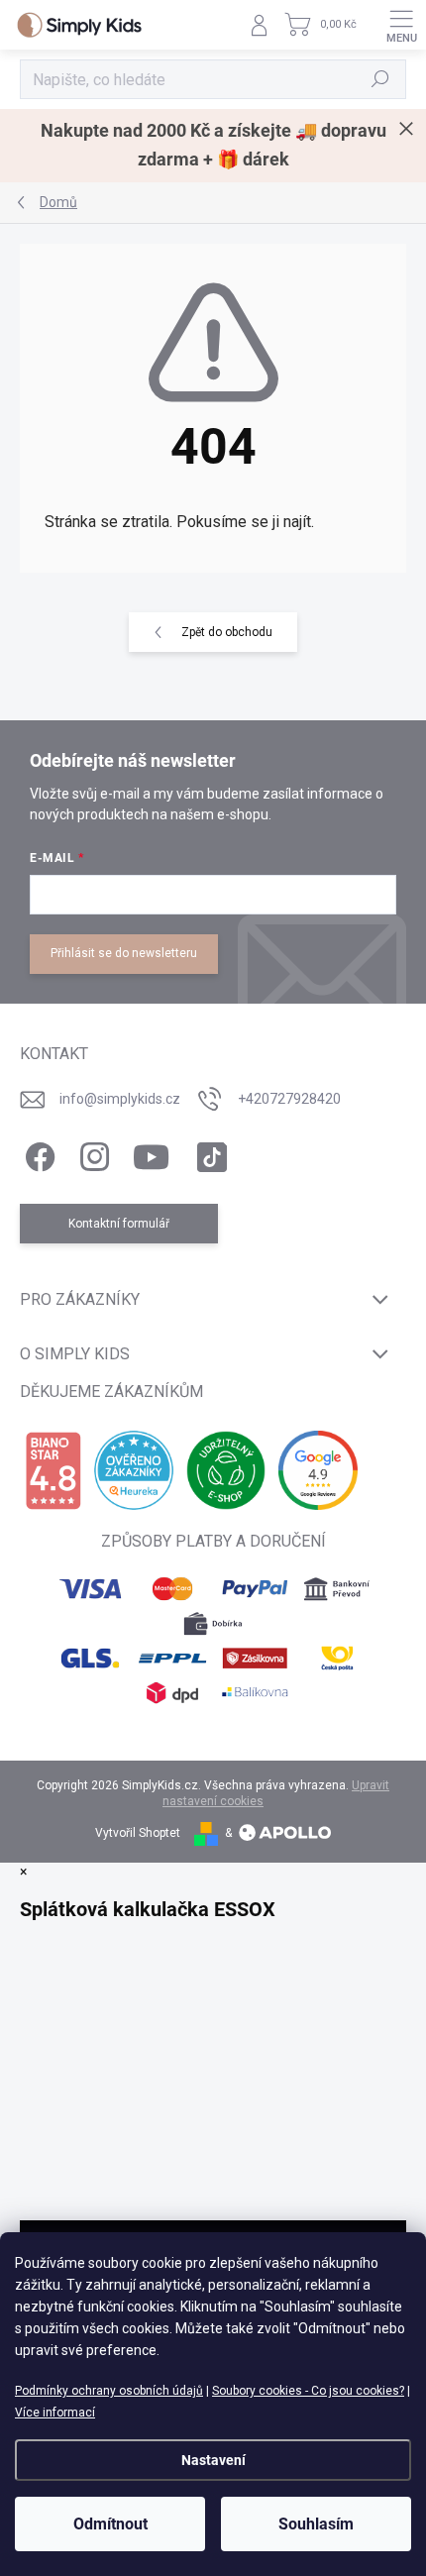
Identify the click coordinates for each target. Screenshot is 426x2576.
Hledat (380, 79)
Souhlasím (316, 2524)
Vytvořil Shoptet (138, 1833)
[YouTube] (151, 1153)
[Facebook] (37, 1153)
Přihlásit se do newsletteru (124, 953)
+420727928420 (289, 1099)
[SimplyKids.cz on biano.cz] (53, 1471)
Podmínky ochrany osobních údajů (109, 2391)
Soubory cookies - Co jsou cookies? (308, 2391)
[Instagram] (92, 1153)
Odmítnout (110, 2524)
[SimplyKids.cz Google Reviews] (318, 1470)
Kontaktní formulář (119, 1224)
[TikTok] (209, 1153)
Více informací (55, 2413)
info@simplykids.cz (120, 1099)
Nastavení (213, 2460)
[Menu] (401, 25)
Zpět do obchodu (227, 632)
